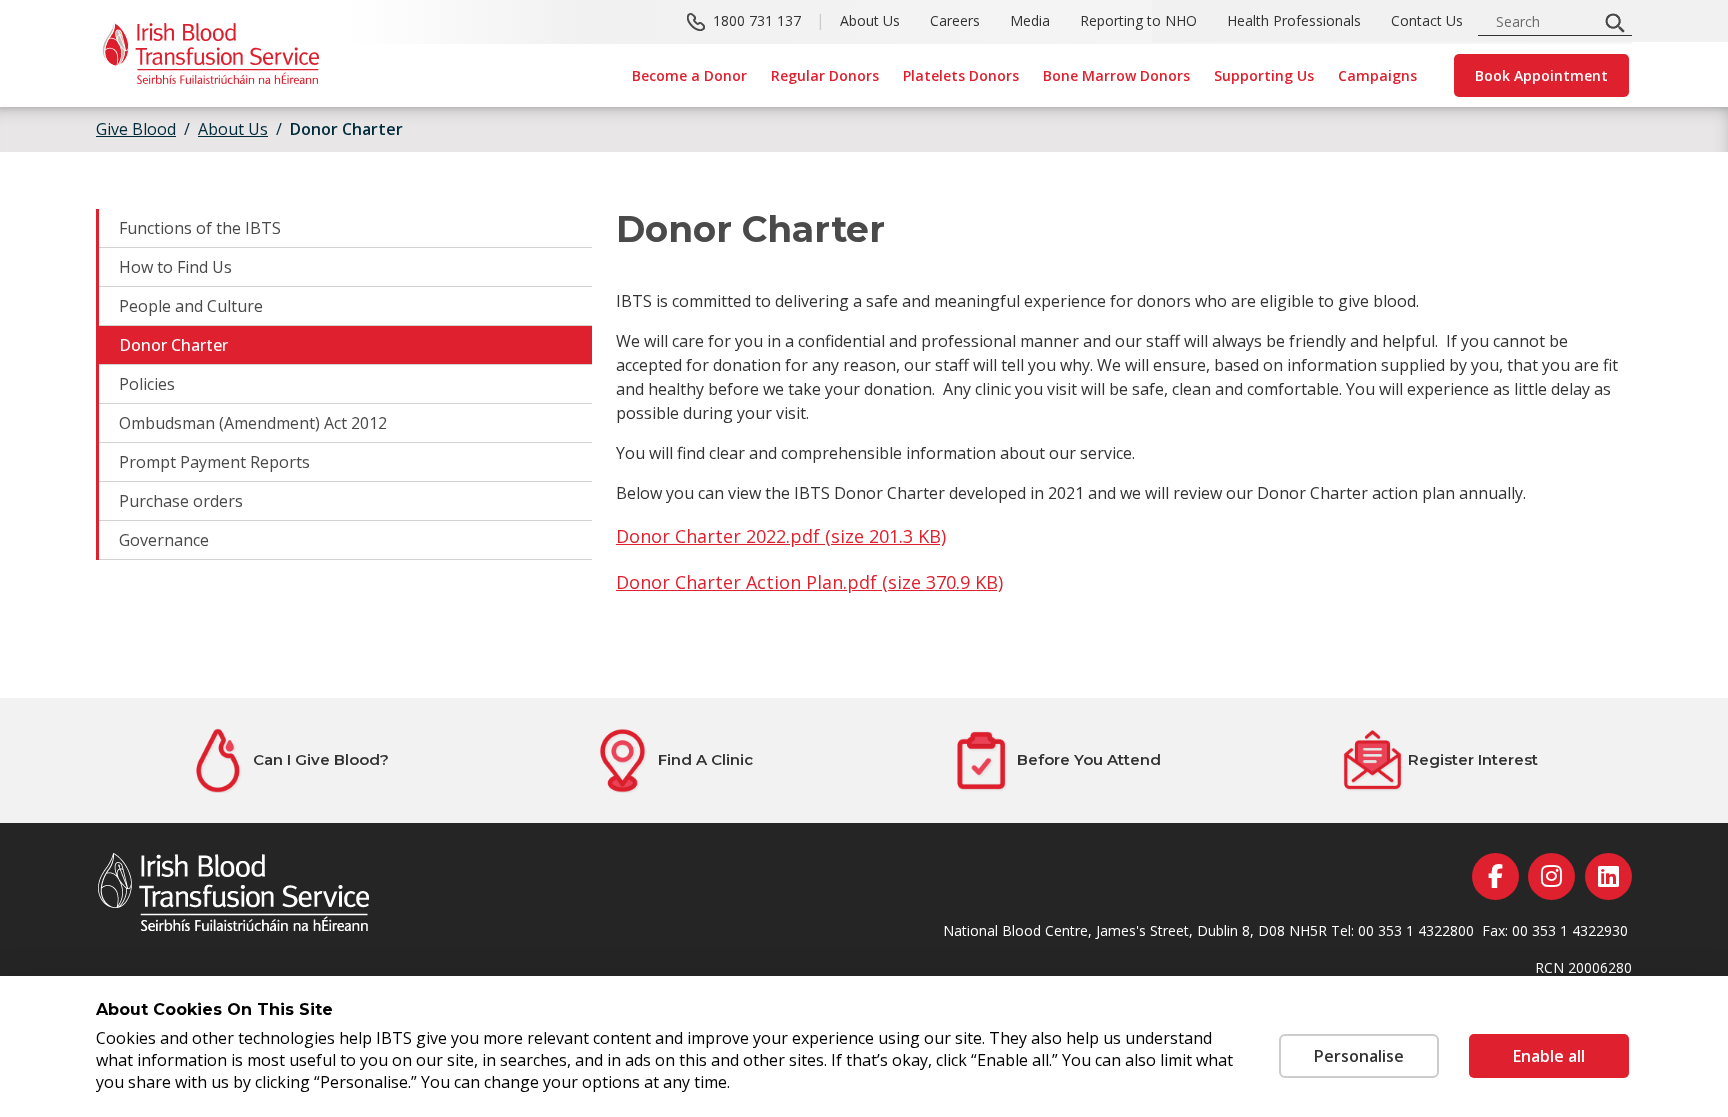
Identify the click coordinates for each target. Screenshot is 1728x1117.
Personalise (1359, 1056)
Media (1030, 20)
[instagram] (1551, 876)
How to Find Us (175, 267)
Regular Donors (825, 75)
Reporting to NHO (1138, 20)
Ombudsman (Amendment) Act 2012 (253, 423)
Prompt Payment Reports (214, 462)
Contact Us (1427, 20)
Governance (164, 540)
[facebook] (1495, 876)
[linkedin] (1608, 876)
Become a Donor (689, 75)
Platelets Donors (961, 75)
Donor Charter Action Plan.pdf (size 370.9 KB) (809, 582)
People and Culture (191, 306)
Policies (147, 384)
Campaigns (1377, 75)
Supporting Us (1264, 75)
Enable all (1549, 1056)
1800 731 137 (757, 20)
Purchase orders (181, 501)
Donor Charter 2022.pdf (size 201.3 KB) (781, 536)
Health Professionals (1294, 20)
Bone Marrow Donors (1116, 75)
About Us (870, 20)
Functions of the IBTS (200, 228)
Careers (955, 20)
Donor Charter (173, 345)
